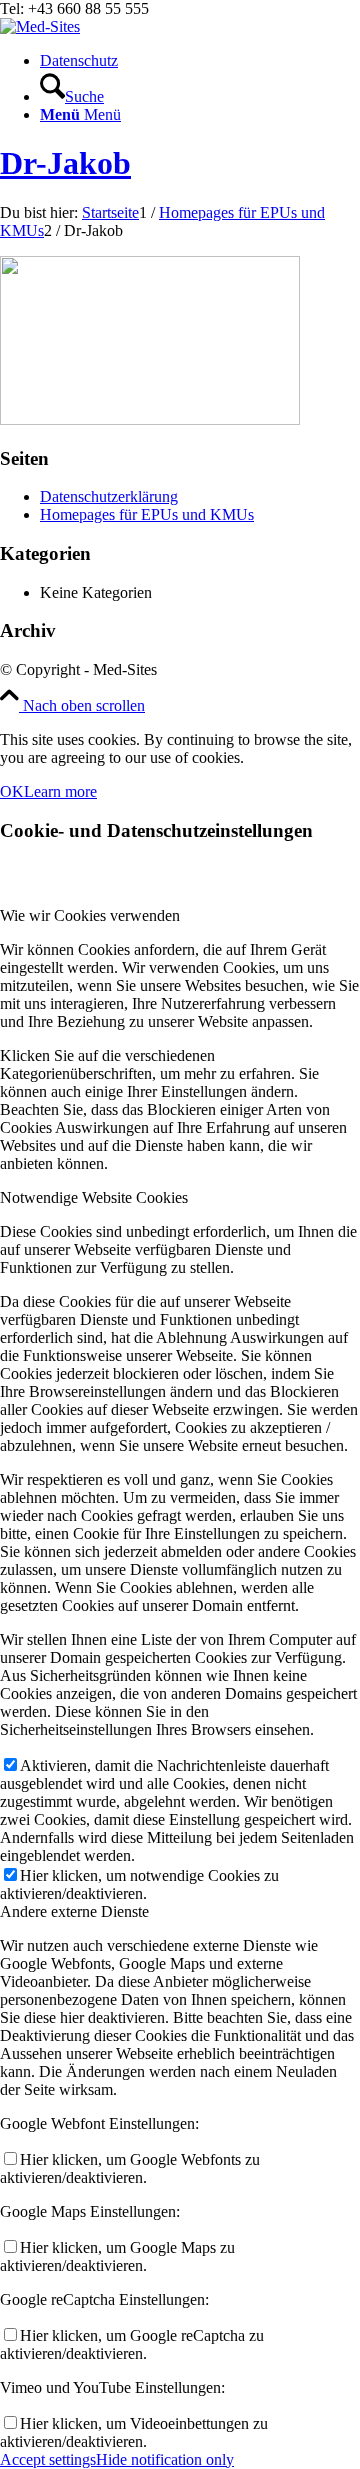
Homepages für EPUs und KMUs (147, 514)
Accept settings (48, 2459)
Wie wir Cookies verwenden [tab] (90, 915)
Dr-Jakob (65, 163)
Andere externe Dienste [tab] (74, 1911)
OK (12, 791)
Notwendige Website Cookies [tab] (94, 1197)
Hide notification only (165, 2459)
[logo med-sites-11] (40, 26)
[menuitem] (200, 61)
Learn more (60, 791)
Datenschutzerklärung (109, 496)
